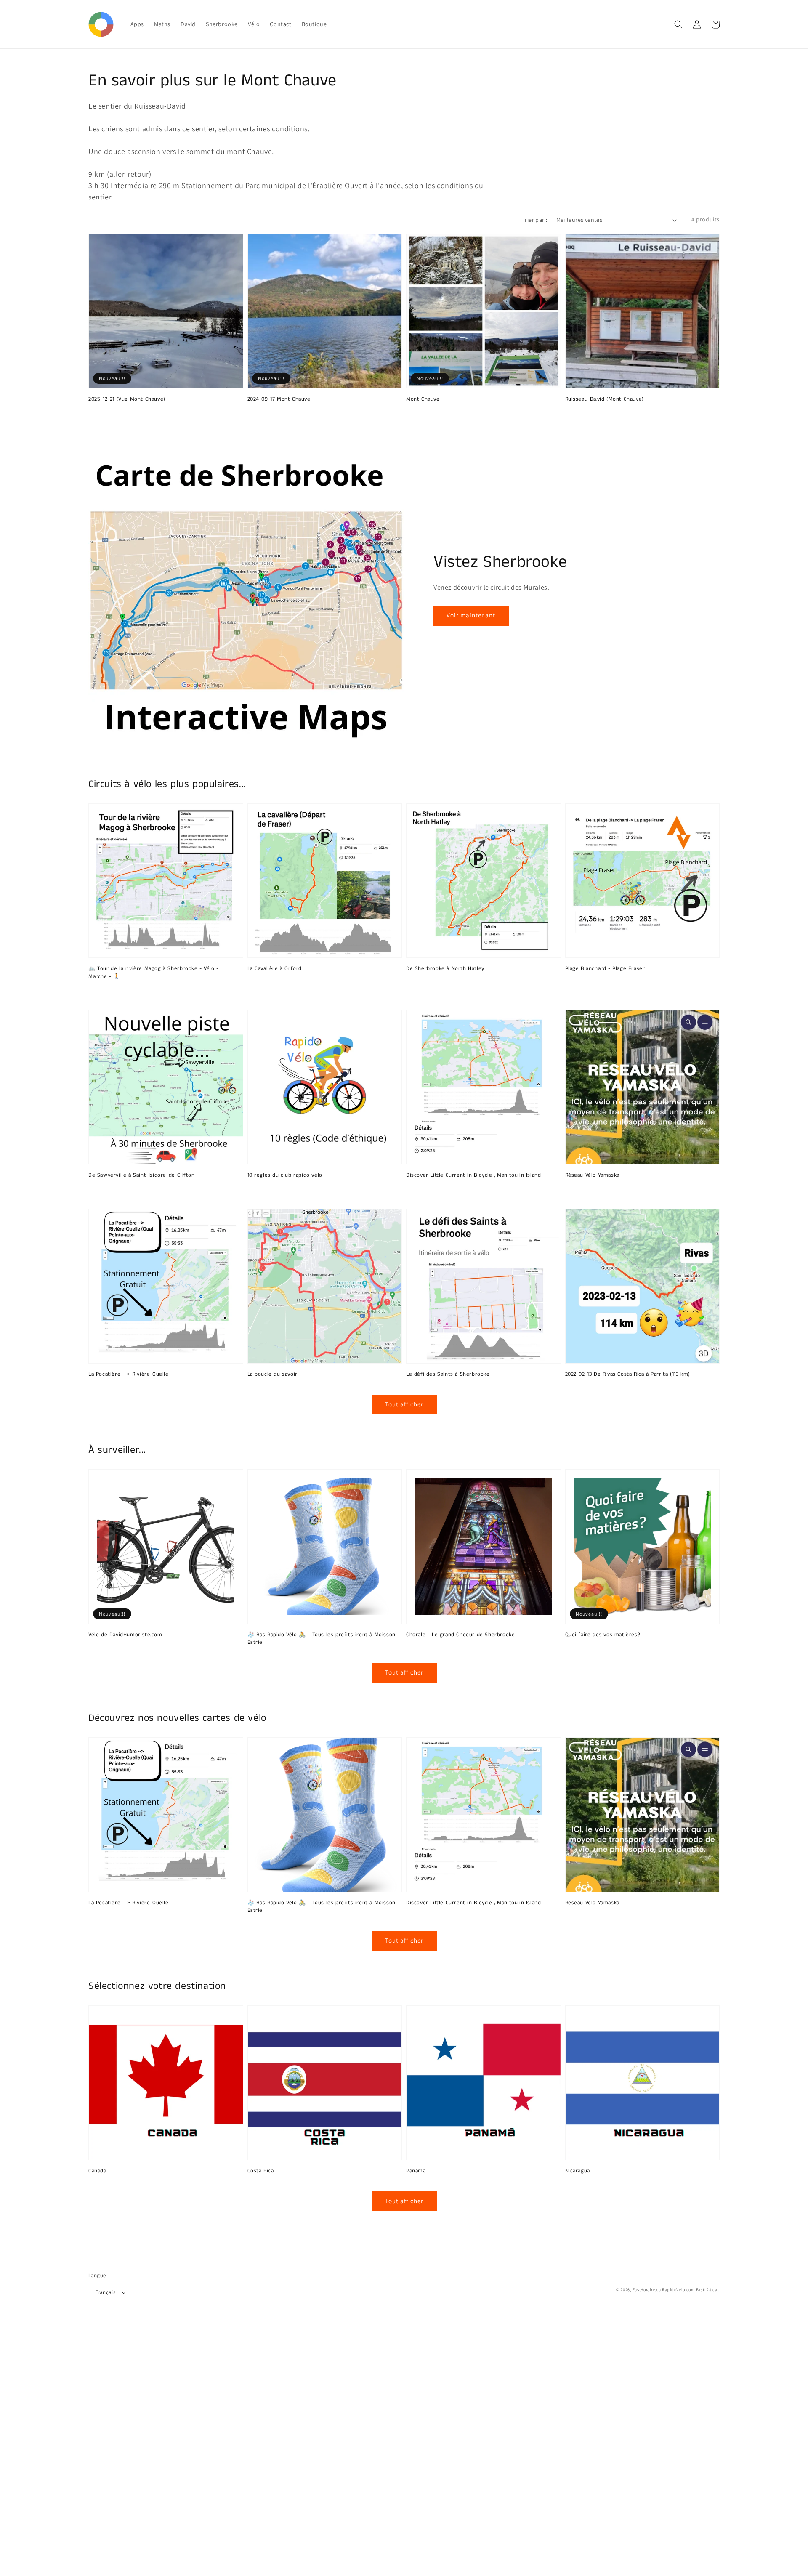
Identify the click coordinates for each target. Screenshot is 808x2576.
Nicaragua (578, 2171)
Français (105, 2292)
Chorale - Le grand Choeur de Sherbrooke (460, 1635)
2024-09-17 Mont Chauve (279, 399)
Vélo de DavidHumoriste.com (125, 1635)
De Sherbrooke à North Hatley (445, 969)
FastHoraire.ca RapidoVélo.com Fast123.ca (675, 2290)
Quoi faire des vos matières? (603, 1635)
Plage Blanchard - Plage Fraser (605, 969)
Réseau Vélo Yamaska (592, 1175)
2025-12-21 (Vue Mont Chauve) (127, 399)
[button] (678, 24)
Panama (416, 2171)
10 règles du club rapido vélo (285, 1175)
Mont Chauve (423, 399)
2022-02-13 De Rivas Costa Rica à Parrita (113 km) (628, 1374)
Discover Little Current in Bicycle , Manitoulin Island (473, 1175)
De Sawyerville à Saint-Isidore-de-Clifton (142, 1175)
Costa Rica (261, 2171)
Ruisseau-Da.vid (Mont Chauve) (605, 399)
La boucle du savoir (272, 1374)
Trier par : (535, 220)
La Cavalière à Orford (275, 969)
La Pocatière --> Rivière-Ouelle (129, 1374)
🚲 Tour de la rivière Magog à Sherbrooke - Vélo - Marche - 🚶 (154, 973)
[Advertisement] (252, 2450)
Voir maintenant (471, 615)
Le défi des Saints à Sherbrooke (448, 1374)
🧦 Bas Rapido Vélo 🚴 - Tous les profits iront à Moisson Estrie (322, 1639)
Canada (97, 2171)
